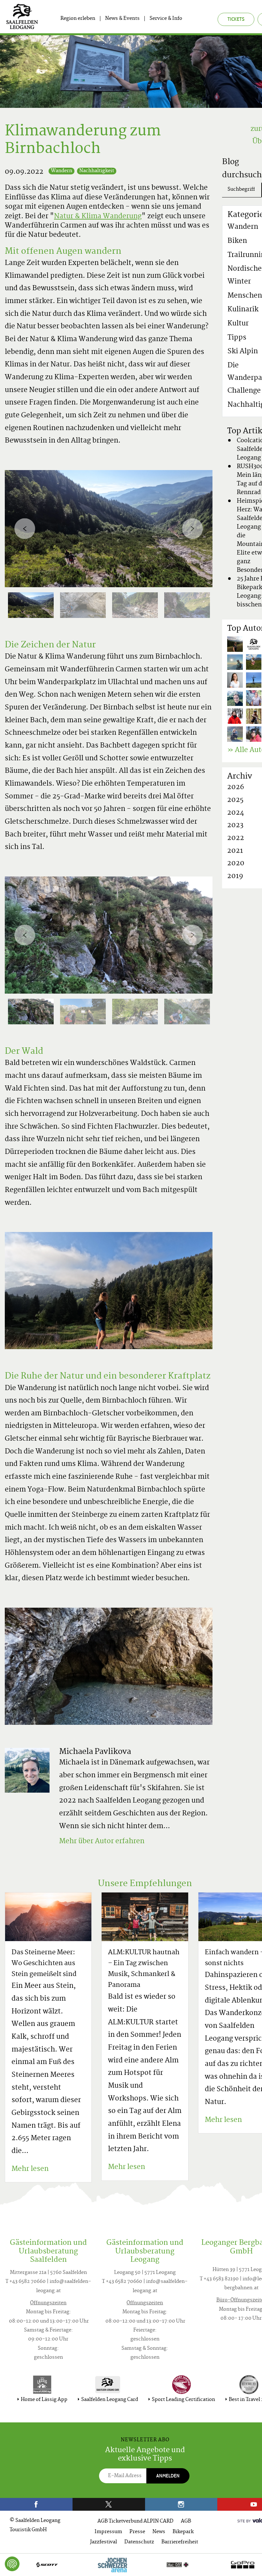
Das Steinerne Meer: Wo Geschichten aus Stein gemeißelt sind (44, 1964)
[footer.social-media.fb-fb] (36, 2504)
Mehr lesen (30, 2169)
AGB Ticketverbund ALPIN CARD (135, 2521)
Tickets (236, 19)
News (159, 2532)
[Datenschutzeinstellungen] (12, 2564)
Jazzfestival (104, 2542)
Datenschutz (139, 2542)
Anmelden (168, 2476)
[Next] (193, 528)
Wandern (62, 171)
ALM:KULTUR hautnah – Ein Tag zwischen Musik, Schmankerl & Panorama (144, 1969)
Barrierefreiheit (180, 2542)
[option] (109, 529)
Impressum (108, 2532)
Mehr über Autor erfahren (102, 1842)
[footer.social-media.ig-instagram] (181, 2504)
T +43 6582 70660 (26, 2282)
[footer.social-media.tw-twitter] (109, 2504)
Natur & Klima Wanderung (98, 217)
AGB (186, 2521)
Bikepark (183, 2532)
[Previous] (25, 528)
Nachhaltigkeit (97, 171)
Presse (137, 2532)
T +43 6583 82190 (219, 2279)
